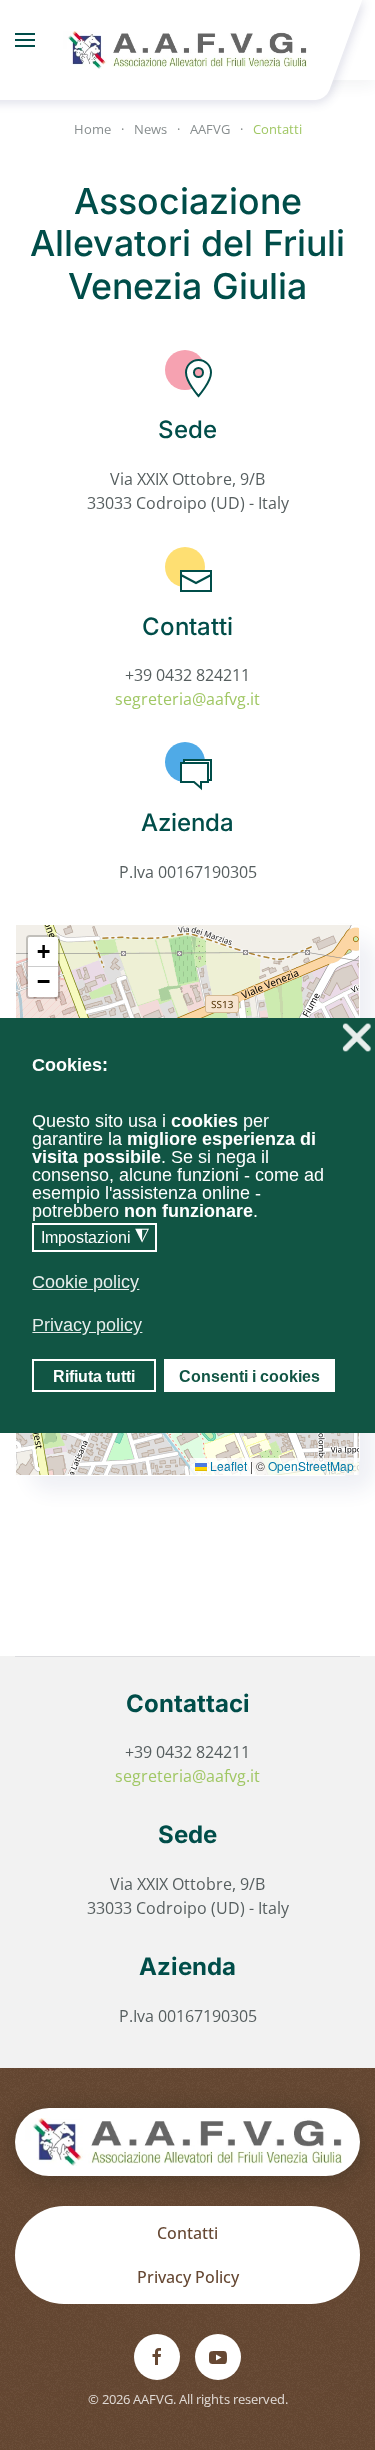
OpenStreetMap (311, 1465)
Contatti (187, 2233)
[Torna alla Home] (188, 40)
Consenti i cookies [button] (249, 1376)
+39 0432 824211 (187, 675)
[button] (25, 40)
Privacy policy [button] (87, 1325)
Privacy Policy (188, 2277)
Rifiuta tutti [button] (94, 1376)
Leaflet (227, 1465)
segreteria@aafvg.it (187, 699)
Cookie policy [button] (85, 1282)
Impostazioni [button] (95, 1237)
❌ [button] (356, 1037)
